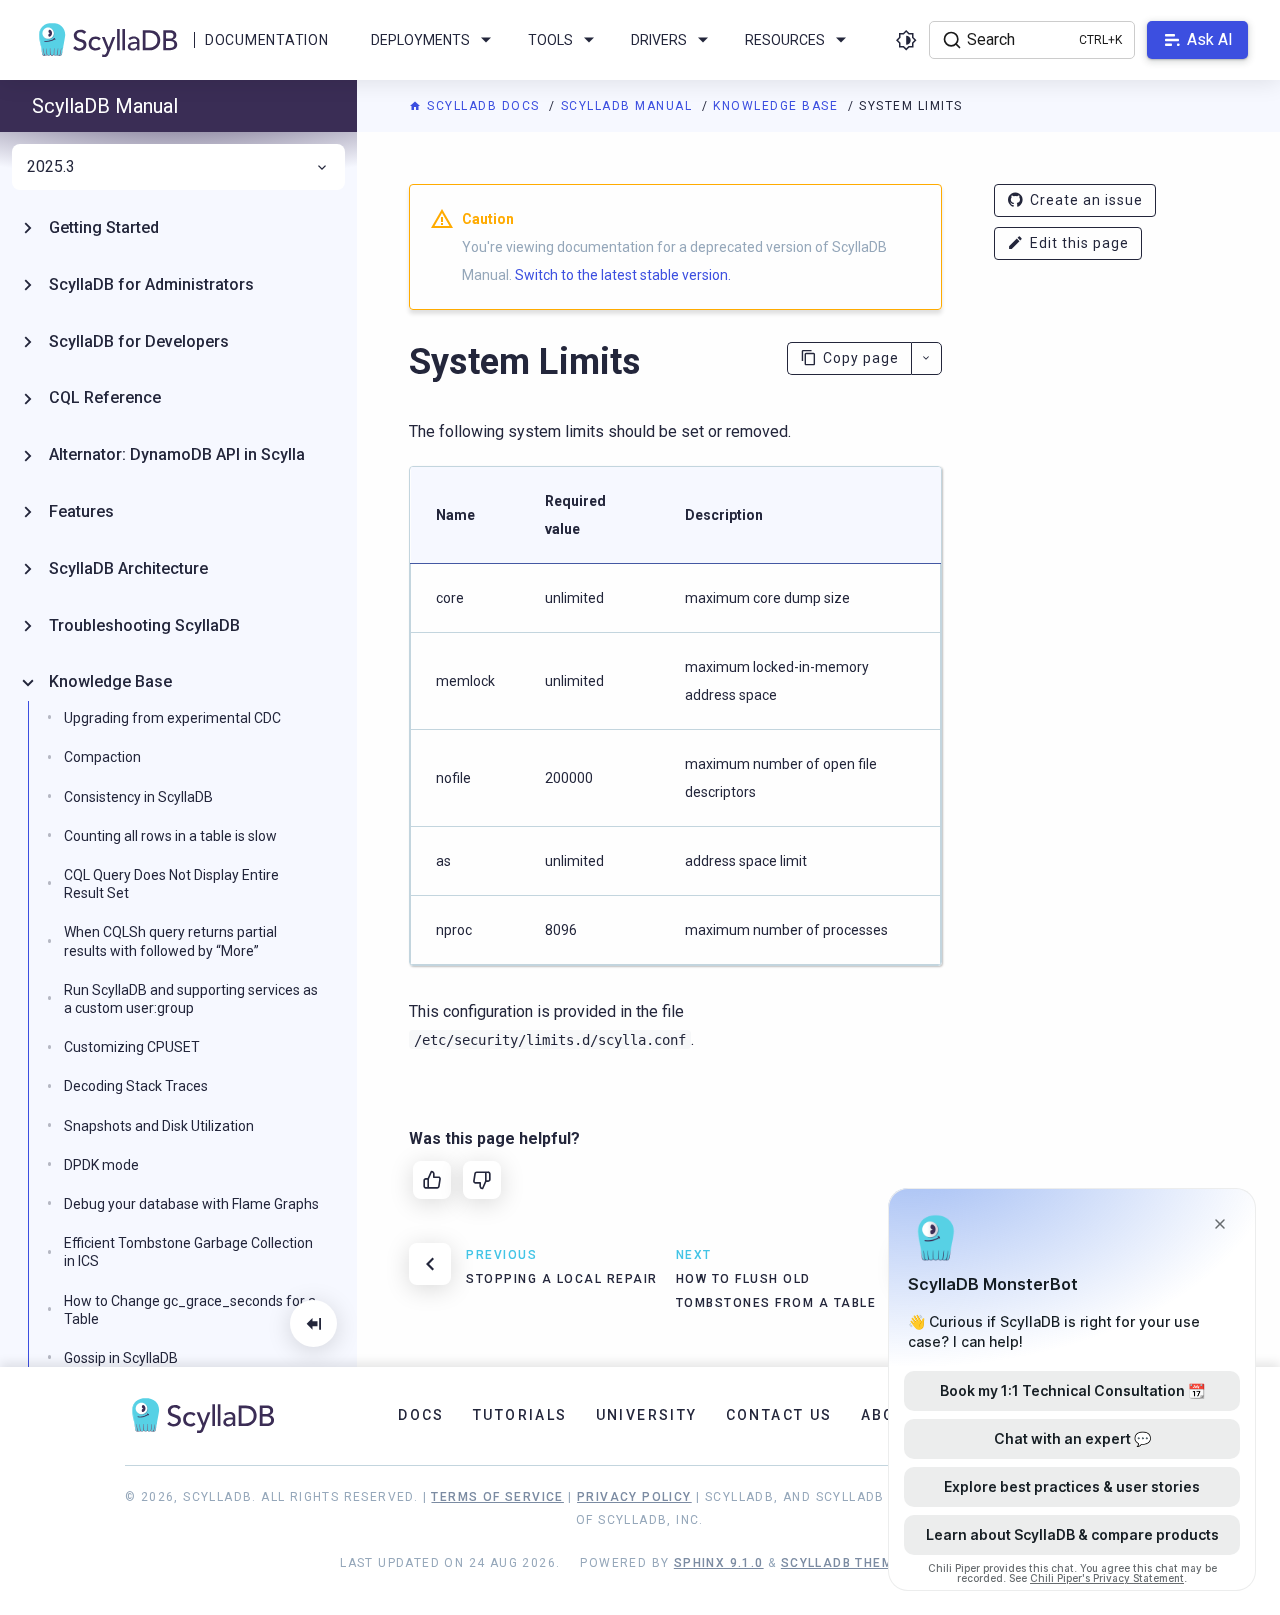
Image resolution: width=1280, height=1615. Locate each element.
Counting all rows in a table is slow (170, 836)
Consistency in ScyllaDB (138, 797)
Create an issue (1086, 200)
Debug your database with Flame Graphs (191, 1204)
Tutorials (520, 1415)
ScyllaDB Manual (629, 106)
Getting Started (104, 227)
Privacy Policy (634, 1497)
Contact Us (779, 1415)
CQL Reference (105, 397)
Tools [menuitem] (550, 40)
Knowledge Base (778, 106)
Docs (421, 1415)
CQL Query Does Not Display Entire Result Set (171, 884)
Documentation (266, 40)
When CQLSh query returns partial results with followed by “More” (170, 941)
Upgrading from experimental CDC (172, 718)
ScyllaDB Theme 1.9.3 (860, 1563)
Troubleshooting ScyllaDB (144, 625)
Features (81, 511)
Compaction (102, 757)
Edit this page (1079, 243)
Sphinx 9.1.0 (719, 1563)
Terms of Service (497, 1497)
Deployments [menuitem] (420, 40)
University (647, 1415)
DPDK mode (101, 1165)
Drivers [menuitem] (659, 40)
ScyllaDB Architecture (128, 568)
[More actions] (926, 358)
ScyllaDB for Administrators (151, 284)
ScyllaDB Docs (483, 106)
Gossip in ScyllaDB (121, 1358)
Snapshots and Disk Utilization (159, 1126)
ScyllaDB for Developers (139, 341)
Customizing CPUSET (132, 1047)
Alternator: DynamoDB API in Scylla (177, 454)
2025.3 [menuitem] (51, 167)
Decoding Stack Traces (136, 1086)
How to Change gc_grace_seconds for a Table (190, 1310)
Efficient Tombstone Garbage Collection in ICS (188, 1252)
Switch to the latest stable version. (623, 275)
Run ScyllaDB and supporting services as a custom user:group (191, 999)
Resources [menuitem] (785, 40)
